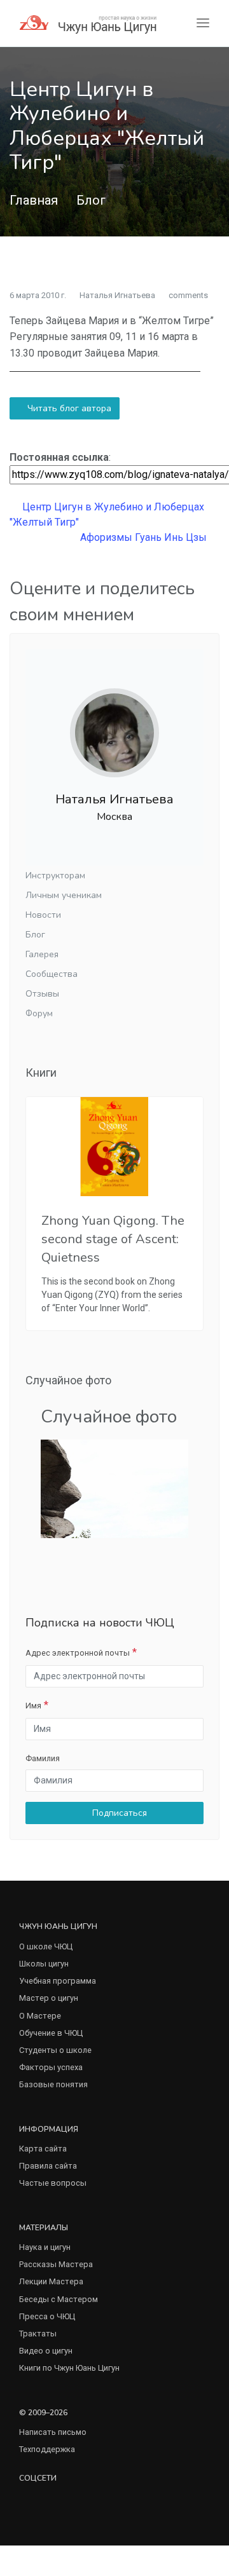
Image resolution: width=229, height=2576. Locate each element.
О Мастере (40, 2016)
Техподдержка (47, 2449)
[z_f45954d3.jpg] (114, 1488)
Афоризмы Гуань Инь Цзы (145, 537)
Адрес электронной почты (78, 1653)
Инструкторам (55, 876)
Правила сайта (48, 2166)
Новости (43, 915)
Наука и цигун (45, 2247)
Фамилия (43, 1758)
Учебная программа (58, 1981)
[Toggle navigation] (203, 23)
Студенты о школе (55, 2050)
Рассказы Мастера (56, 2264)
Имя (33, 1706)
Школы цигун (44, 1964)
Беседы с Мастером (59, 2299)
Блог (91, 200)
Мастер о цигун (49, 1998)
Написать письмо (53, 2432)
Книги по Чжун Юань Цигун (69, 2368)
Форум (39, 1013)
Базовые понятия (53, 2084)
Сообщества (52, 974)
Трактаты (38, 2334)
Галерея (42, 954)
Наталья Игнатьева (117, 295)
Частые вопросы (53, 2183)
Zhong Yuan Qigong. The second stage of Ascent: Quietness (113, 1239)
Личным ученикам (64, 895)
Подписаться (118, 1813)
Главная (34, 200)
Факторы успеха (51, 2067)
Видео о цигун (46, 2351)
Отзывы (42, 994)
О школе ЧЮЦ (46, 1946)
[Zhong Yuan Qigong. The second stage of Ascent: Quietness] (114, 1147)
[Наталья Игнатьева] (114, 722)
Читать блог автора (68, 408)
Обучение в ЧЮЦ (51, 2033)
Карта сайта (43, 2149)
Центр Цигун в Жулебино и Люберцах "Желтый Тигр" (107, 515)
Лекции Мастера (51, 2281)
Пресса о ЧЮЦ (47, 2316)
